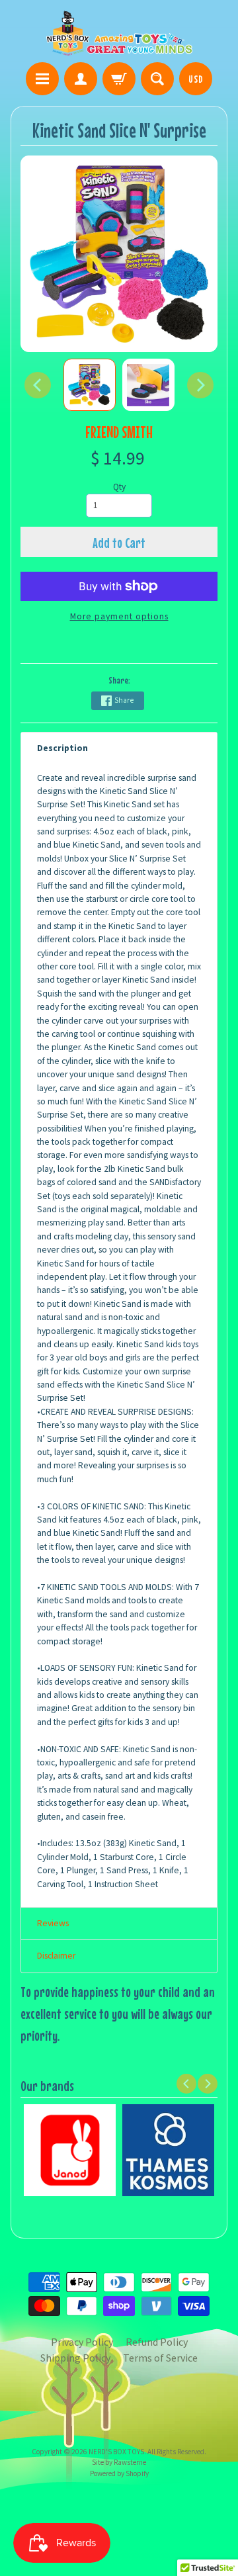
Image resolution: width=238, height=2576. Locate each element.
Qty (119, 487)
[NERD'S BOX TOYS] (119, 33)
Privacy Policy (82, 2342)
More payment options (119, 616)
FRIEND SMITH (119, 432)
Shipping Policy (75, 2358)
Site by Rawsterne (119, 2462)
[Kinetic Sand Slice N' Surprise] (90, 385)
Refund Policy (157, 2342)
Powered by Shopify (119, 2473)
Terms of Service (160, 2358)
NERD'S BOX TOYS (116, 2452)
